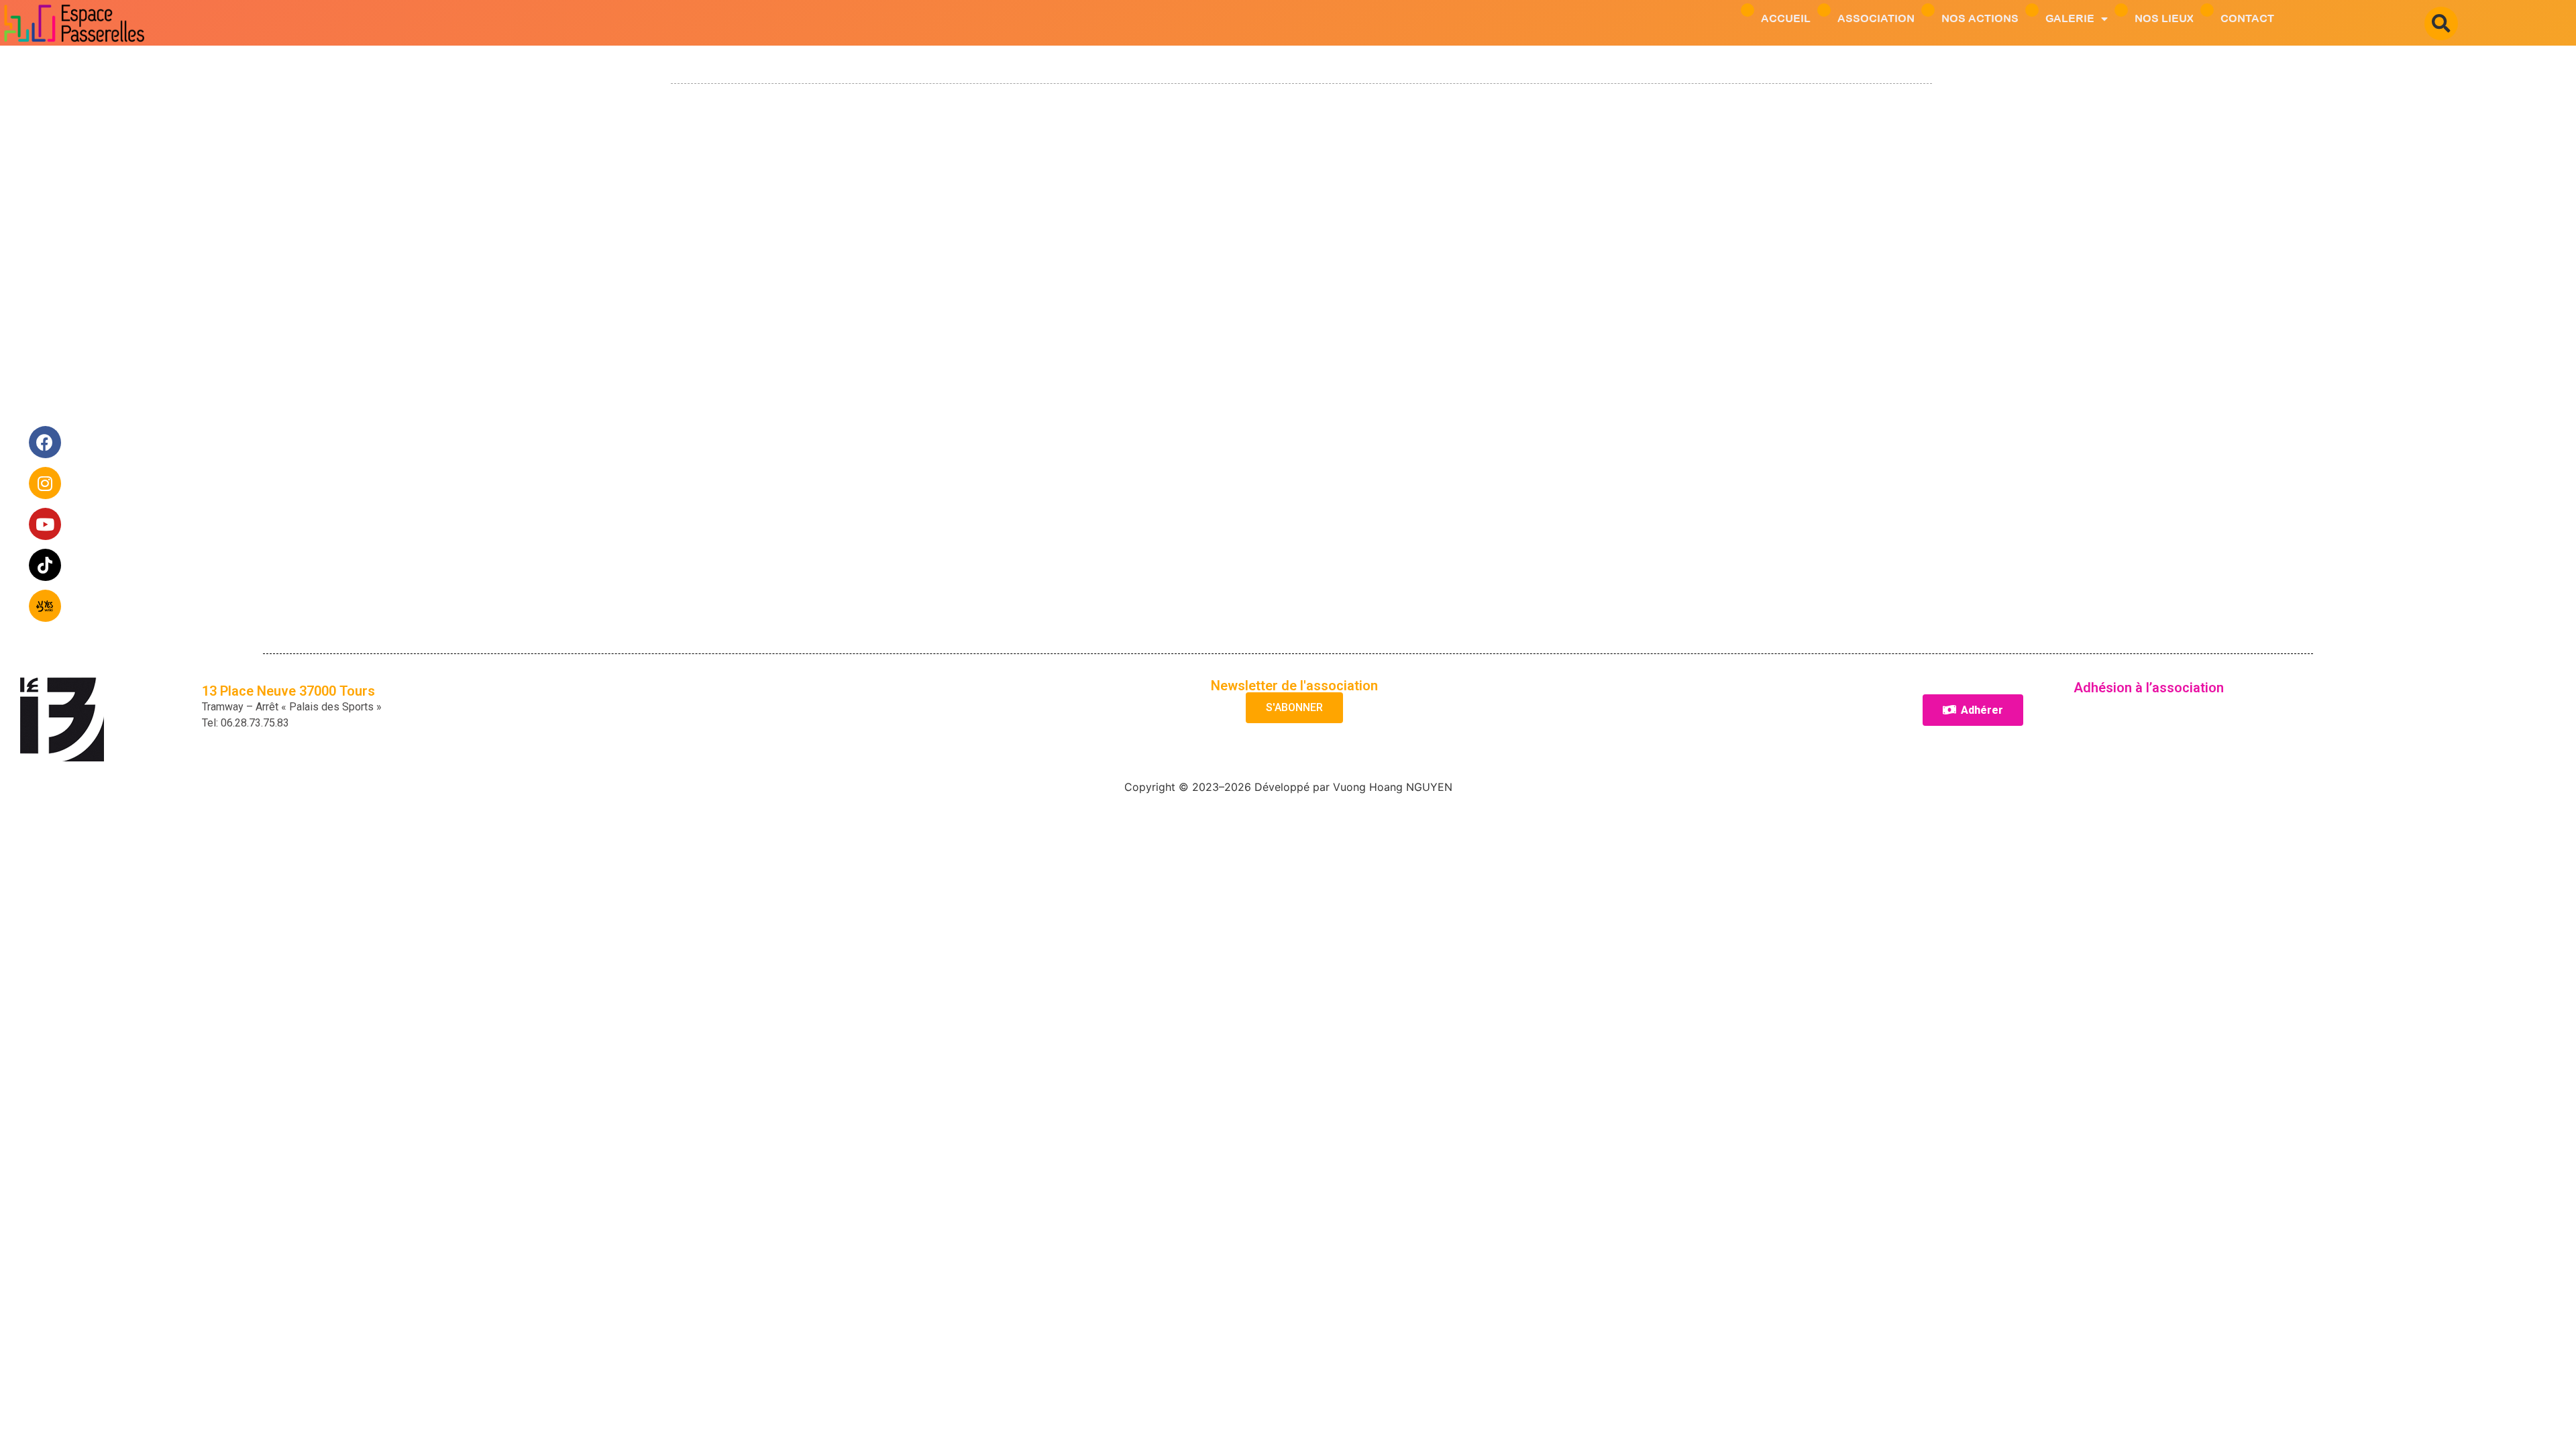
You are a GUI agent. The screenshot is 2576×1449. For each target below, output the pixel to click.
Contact (2247, 18)
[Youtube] (46, 525)
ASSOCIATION (1876, 18)
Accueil (1786, 18)
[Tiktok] (46, 566)
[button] (2441, 23)
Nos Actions (1980, 18)
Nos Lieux (2164, 18)
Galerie (2070, 18)
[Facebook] (46, 443)
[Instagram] (46, 484)
